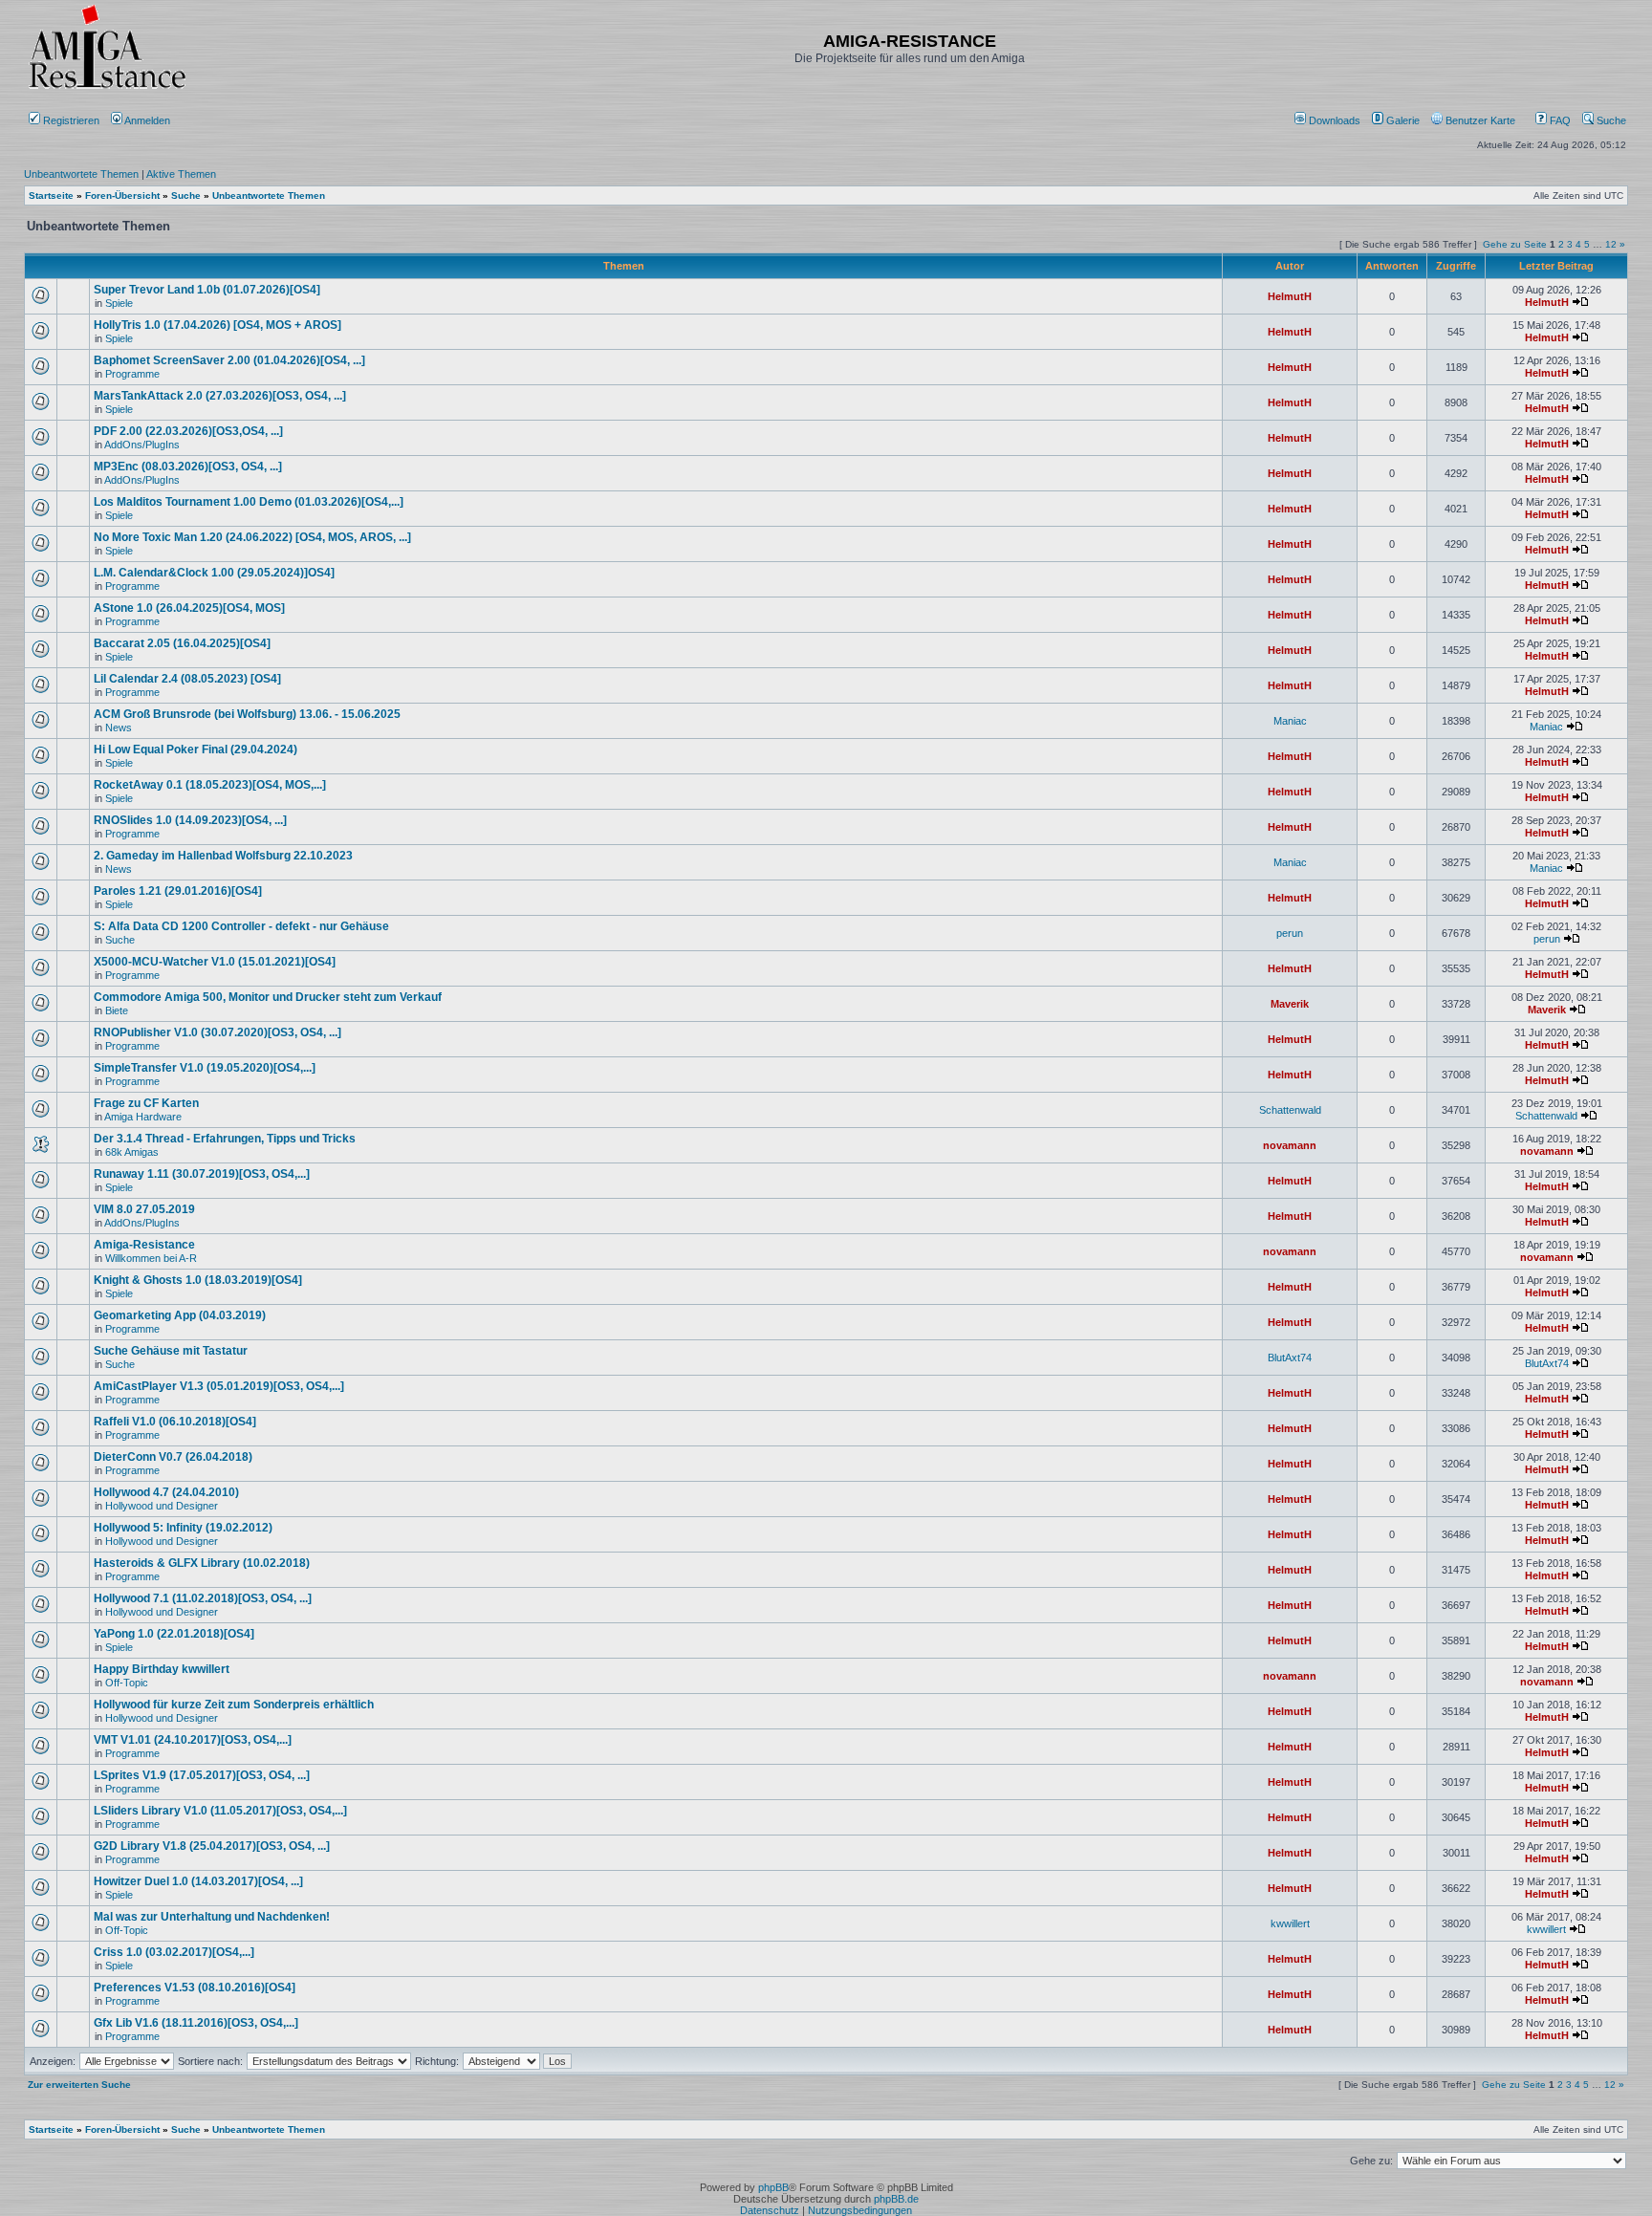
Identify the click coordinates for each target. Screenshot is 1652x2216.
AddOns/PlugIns (142, 445)
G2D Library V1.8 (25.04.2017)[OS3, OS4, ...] (212, 1846)
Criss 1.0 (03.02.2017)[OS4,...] (174, 1952)
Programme (132, 374)
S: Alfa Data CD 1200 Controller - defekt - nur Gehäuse (241, 926)
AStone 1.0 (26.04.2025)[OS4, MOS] (189, 608)
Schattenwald (1290, 1110)
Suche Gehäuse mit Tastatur (171, 1351)
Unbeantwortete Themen (81, 174)
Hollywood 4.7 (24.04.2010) (166, 1492)
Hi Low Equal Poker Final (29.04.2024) (196, 750)
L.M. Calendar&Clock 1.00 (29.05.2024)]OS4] (214, 573)
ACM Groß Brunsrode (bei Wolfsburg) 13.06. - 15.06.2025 (247, 714)
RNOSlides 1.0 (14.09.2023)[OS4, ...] (190, 820)
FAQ (1559, 120)
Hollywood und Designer (162, 1506)
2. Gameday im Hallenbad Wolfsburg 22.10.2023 (223, 856)
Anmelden (148, 120)
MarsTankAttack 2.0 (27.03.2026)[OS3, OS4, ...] (220, 396)
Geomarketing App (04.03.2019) (180, 1315)
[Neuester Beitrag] (1580, 302)
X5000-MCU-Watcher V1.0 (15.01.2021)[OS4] (215, 962)
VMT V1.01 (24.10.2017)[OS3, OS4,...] (193, 1740)
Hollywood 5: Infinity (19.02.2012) (183, 1528)
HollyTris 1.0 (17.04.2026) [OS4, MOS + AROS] (217, 325)
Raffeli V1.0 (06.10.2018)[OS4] (175, 1422)
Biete (117, 1010)
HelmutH (1290, 296)
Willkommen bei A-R (151, 1258)
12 (1611, 244)
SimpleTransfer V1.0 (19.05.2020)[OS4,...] (205, 1068)
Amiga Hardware (143, 1117)
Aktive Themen (181, 174)
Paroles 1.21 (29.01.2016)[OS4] (178, 891)
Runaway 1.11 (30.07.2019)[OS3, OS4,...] (202, 1174)
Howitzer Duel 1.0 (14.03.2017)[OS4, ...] (198, 1881)
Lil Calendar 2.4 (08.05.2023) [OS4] (187, 679)
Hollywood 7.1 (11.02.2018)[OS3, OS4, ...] (203, 1598)
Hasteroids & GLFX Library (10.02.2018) (202, 1563)
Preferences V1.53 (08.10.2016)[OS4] (195, 1988)
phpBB (773, 2187)
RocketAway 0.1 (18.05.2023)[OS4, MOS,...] (210, 785)
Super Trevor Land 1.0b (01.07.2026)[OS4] (207, 290)
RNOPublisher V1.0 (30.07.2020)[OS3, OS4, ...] (217, 1032)
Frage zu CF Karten (146, 1103)
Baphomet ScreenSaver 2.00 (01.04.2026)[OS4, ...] (229, 360)
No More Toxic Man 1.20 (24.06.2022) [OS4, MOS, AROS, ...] (252, 537)
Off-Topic (127, 1683)
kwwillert (1290, 1923)
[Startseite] (107, 88)
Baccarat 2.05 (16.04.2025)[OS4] (182, 643)
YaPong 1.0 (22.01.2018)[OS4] (174, 1634)
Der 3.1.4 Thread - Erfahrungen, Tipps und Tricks (225, 1139)
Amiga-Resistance (144, 1245)
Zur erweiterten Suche (79, 2085)
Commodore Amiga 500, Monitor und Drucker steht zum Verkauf (268, 997)
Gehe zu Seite (1515, 244)
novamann (1290, 1145)
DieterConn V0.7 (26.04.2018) (173, 1457)
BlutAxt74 (1290, 1358)
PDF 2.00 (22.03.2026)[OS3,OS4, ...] (188, 431)
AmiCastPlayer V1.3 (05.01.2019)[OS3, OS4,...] (219, 1386)
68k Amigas (132, 1152)
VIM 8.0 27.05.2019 (144, 1209)
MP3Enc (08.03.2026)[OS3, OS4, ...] (188, 467)
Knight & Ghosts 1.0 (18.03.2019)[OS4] (198, 1280)
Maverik (1290, 1004)
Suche (1610, 120)
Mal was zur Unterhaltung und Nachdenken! (212, 1917)
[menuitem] (1329, 120)
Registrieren (70, 120)
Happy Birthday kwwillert (162, 1669)
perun (1290, 933)
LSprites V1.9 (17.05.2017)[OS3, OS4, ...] (202, 1775)
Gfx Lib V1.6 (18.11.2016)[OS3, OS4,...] (196, 2023)
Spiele (119, 303)
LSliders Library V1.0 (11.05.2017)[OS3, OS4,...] (220, 1811)
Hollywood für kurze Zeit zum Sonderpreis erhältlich (234, 1705)
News (119, 728)
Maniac (1290, 721)
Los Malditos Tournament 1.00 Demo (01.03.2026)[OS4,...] (249, 502)
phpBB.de (896, 2199)
